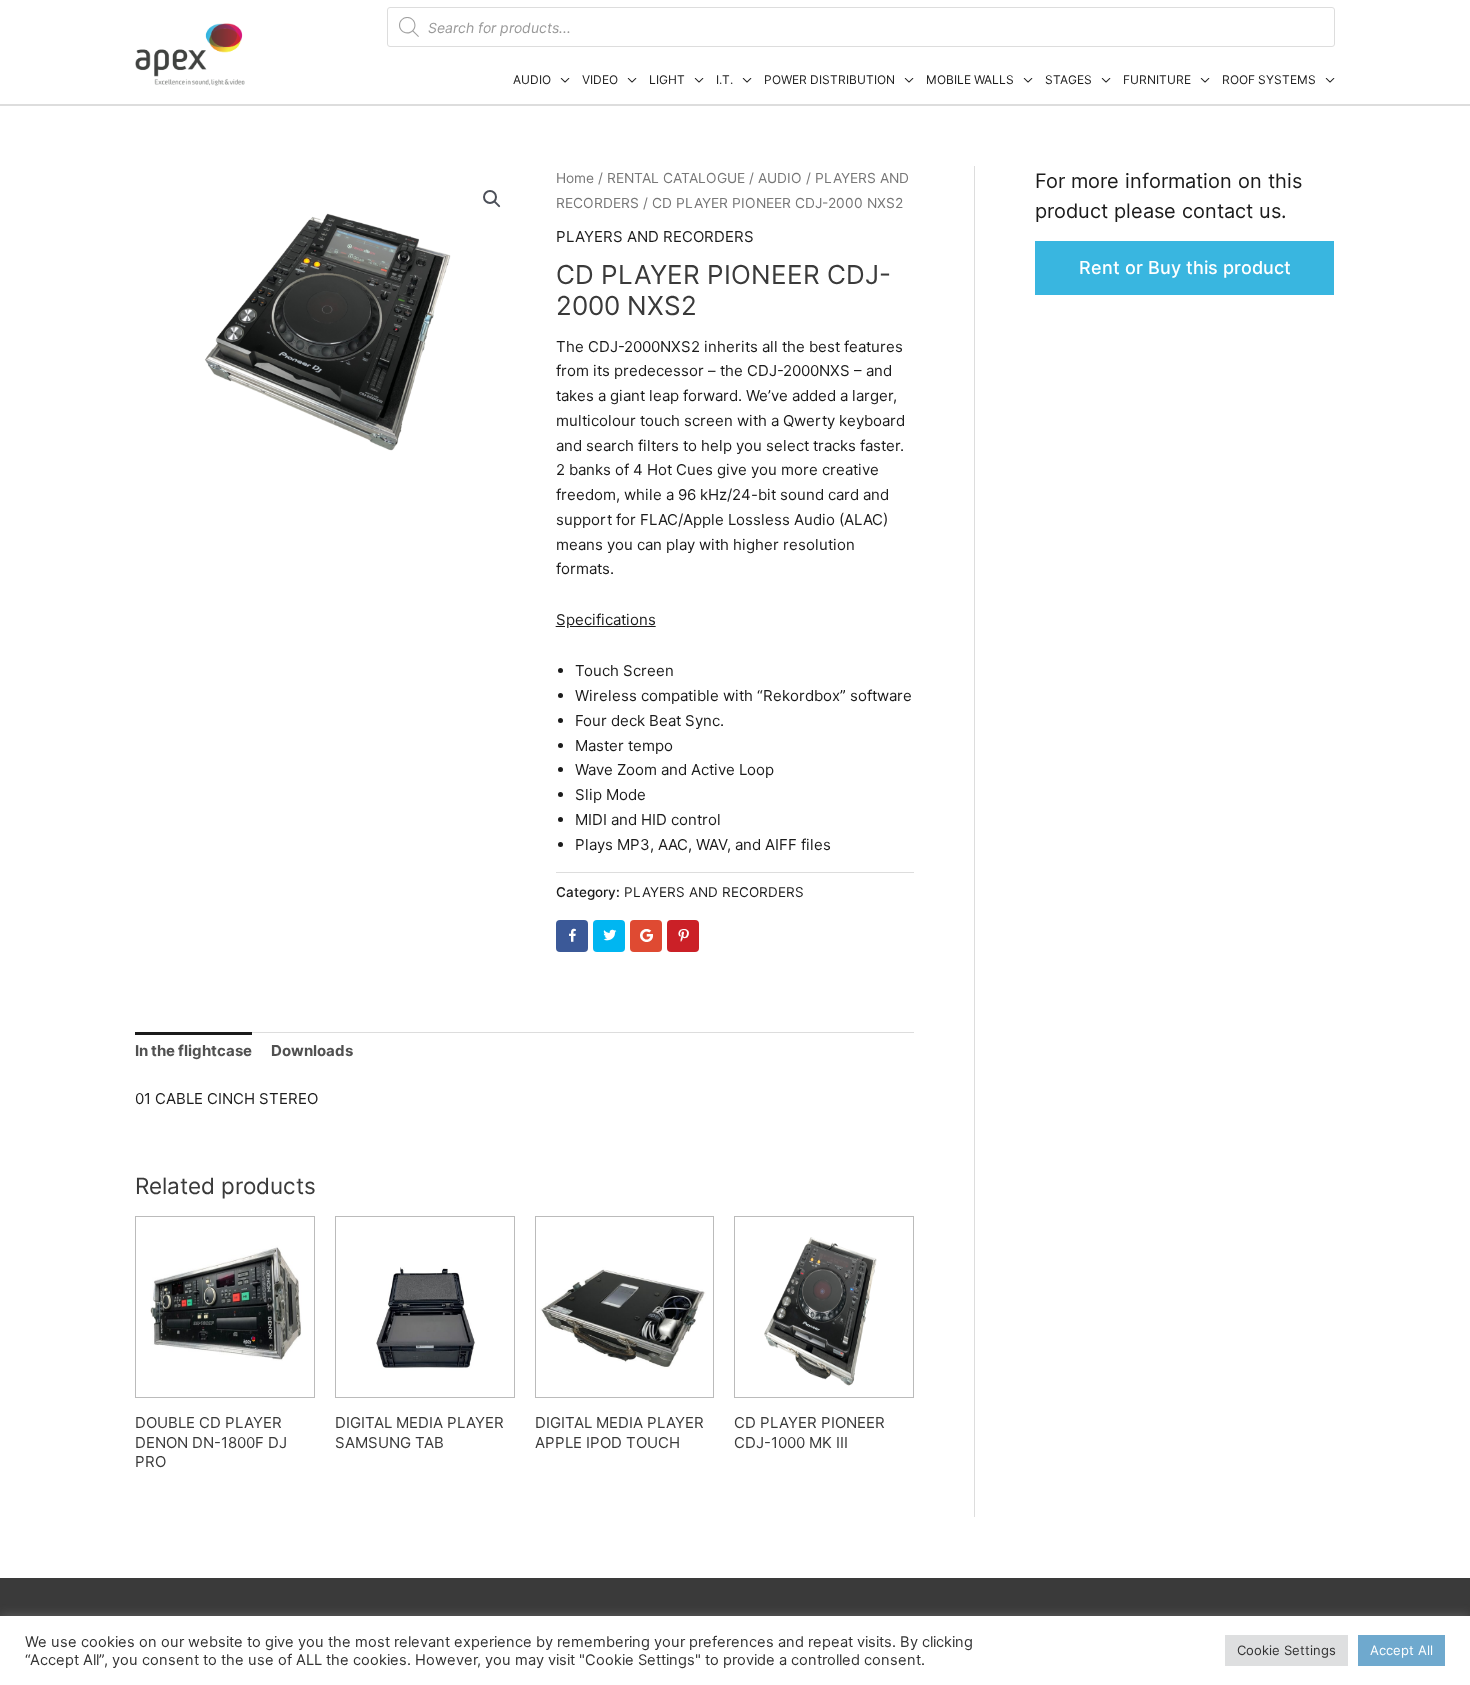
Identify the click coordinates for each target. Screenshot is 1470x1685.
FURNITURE (1157, 79)
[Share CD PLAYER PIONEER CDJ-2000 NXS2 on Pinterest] (683, 936)
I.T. (724, 79)
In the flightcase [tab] (193, 1050)
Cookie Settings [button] (1286, 1650)
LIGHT (667, 79)
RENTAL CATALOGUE (676, 178)
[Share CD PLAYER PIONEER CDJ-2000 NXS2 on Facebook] (572, 936)
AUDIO (532, 79)
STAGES (1068, 79)
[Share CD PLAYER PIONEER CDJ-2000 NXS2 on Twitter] (609, 936)
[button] (492, 199)
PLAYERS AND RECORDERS (655, 236)
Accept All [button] (1401, 1650)
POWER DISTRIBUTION (829, 79)
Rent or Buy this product (1185, 267)
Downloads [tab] (312, 1050)
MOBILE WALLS (970, 79)
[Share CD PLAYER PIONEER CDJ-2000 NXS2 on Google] (646, 936)
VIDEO (600, 79)
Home (575, 178)
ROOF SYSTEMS (1269, 79)
